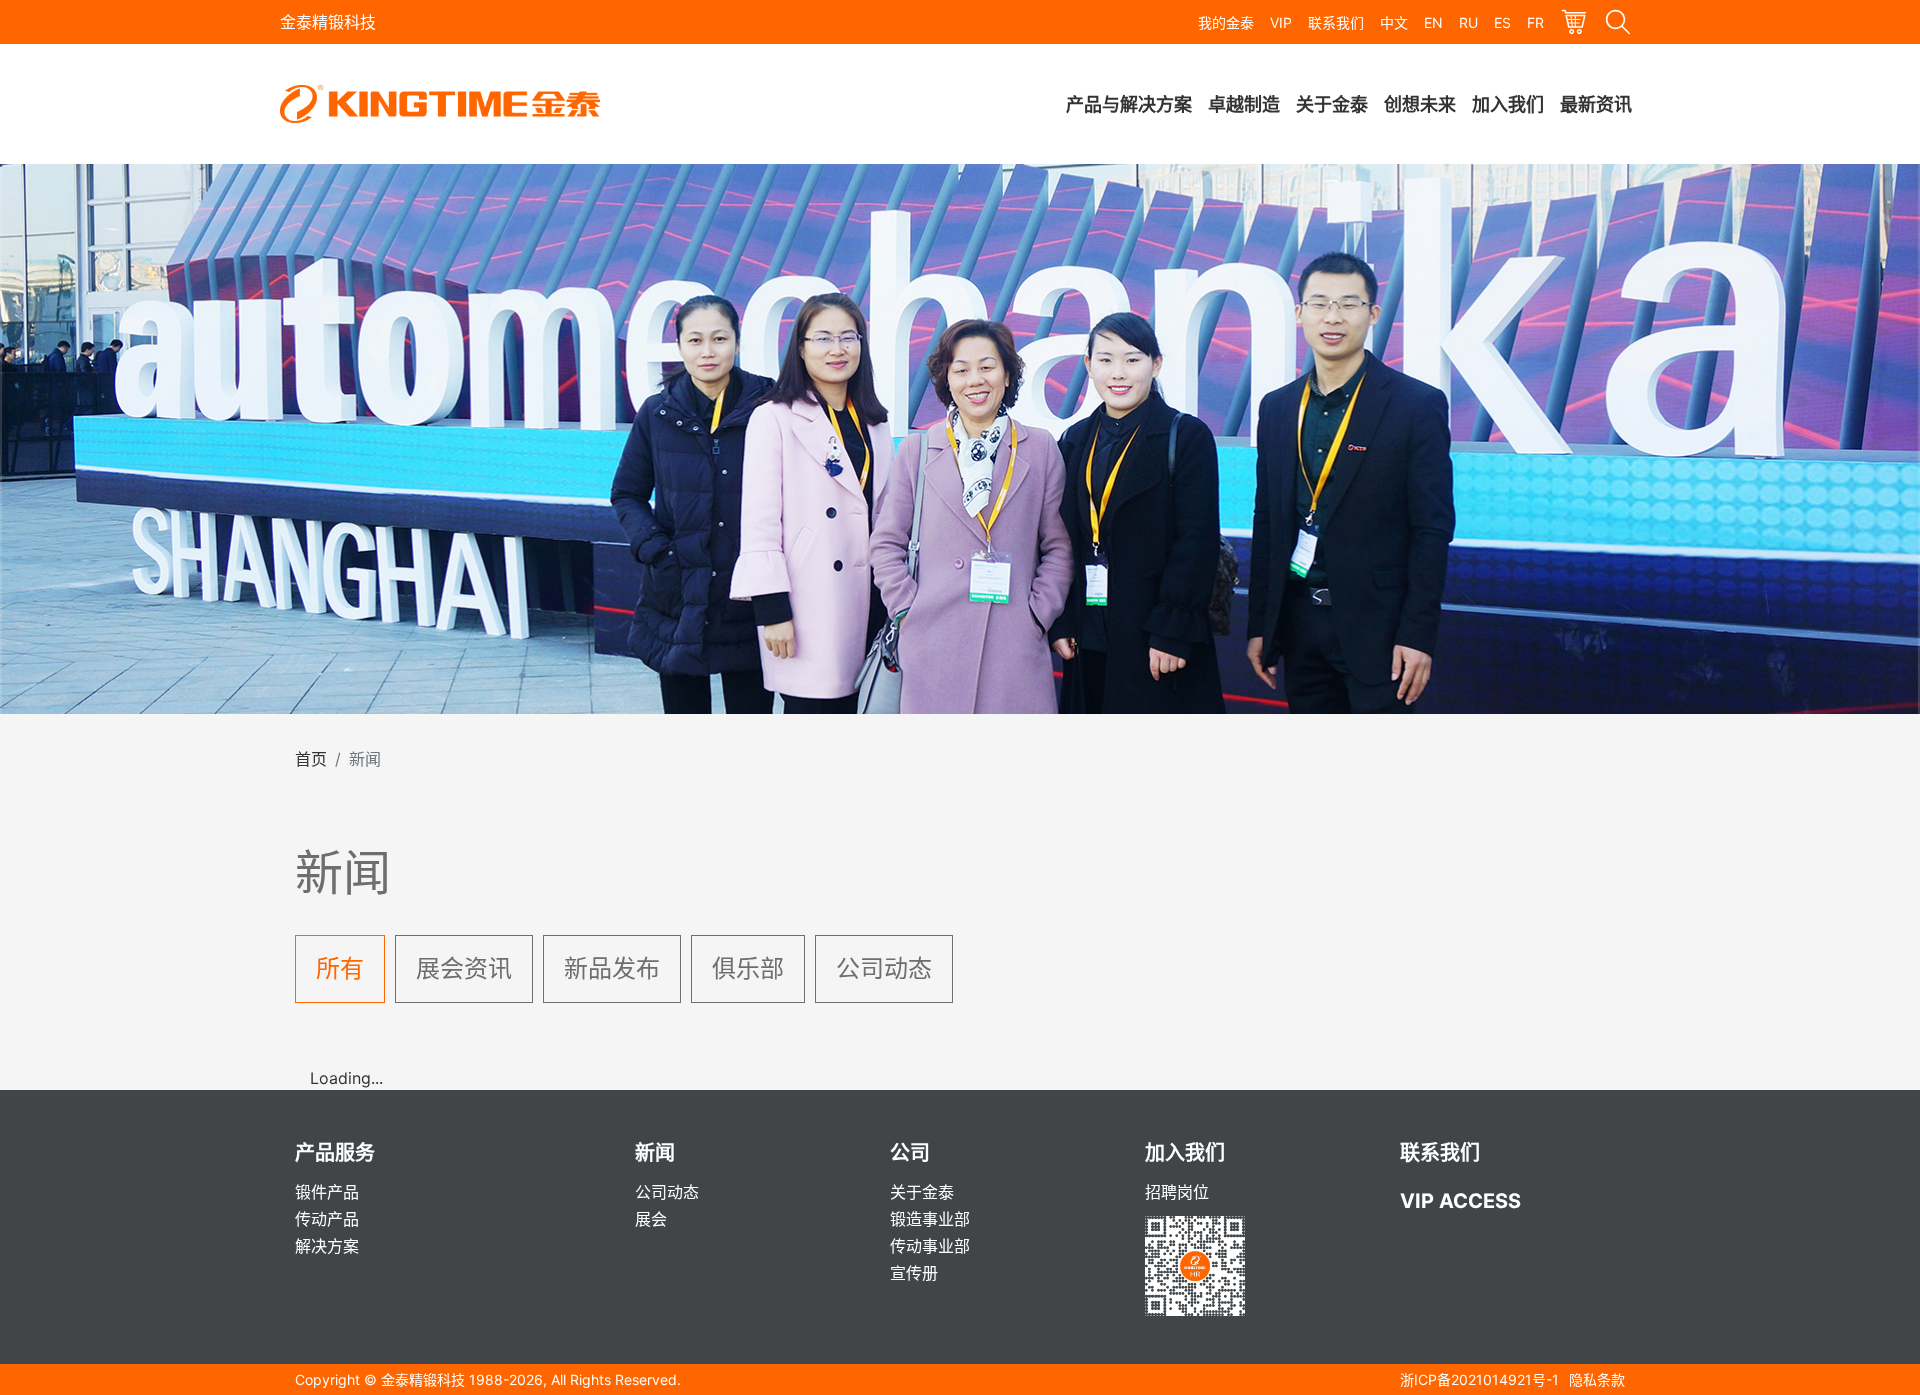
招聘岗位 (1177, 1192)
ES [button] (1502, 22)
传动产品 (327, 1219)
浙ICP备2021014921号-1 (1479, 1379)
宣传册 (914, 1273)
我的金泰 (1226, 22)
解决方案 (327, 1246)
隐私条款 (1597, 1379)
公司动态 (667, 1192)
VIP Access (1460, 1201)
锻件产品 (327, 1192)
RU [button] (1468, 22)
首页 (311, 759)
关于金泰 (1332, 104)
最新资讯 (1596, 104)
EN (1433, 22)
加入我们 (1508, 104)
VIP (1281, 22)
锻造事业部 (930, 1219)
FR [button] (1535, 22)
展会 (651, 1219)
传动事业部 (930, 1246)
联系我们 (1336, 22)
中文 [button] (1394, 22)
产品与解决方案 (1129, 104)
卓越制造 (1244, 104)
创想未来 (1420, 104)
